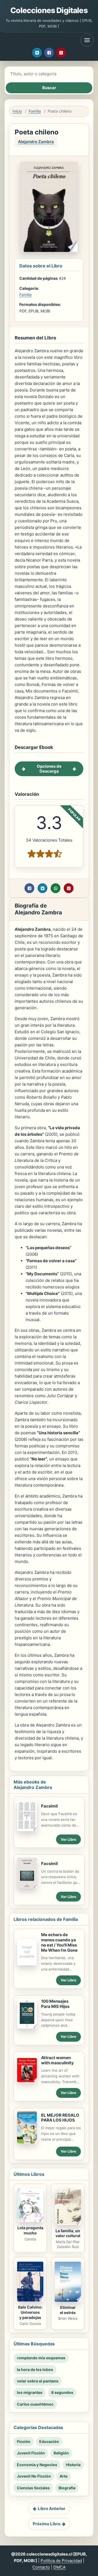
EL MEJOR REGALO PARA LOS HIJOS (60, 2118)
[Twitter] (37, 53)
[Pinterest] (61, 53)
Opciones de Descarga (49, 769)
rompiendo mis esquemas (41, 2358)
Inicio (17, 111)
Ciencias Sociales (33, 2488)
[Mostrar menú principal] (87, 40)
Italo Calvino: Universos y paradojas (30, 2312)
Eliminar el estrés (68, 2310)
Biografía (67, 2488)
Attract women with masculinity (57, 2060)
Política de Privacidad (61, 2561)
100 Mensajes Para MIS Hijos (55, 2004)
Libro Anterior (52, 2509)
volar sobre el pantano (38, 2381)
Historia (73, 2465)
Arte (64, 2476)
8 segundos (62, 2392)
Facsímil (49, 1806)
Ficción (24, 2441)
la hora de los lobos (35, 2369)
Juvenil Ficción (31, 2453)
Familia (35, 111)
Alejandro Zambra (36, 142)
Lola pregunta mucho (30, 2230)
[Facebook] (49, 53)
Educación (49, 2441)
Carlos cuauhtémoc (35, 2404)
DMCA (59, 2567)
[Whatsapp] (56, 888)
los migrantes (30, 2392)
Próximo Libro (47, 2524)
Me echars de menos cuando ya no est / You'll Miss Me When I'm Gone (59, 1942)
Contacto (41, 2567)
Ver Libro (68, 1839)
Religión (61, 2453)
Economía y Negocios (37, 2465)
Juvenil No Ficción (34, 2476)
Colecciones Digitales (49, 10)
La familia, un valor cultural (68, 2233)
